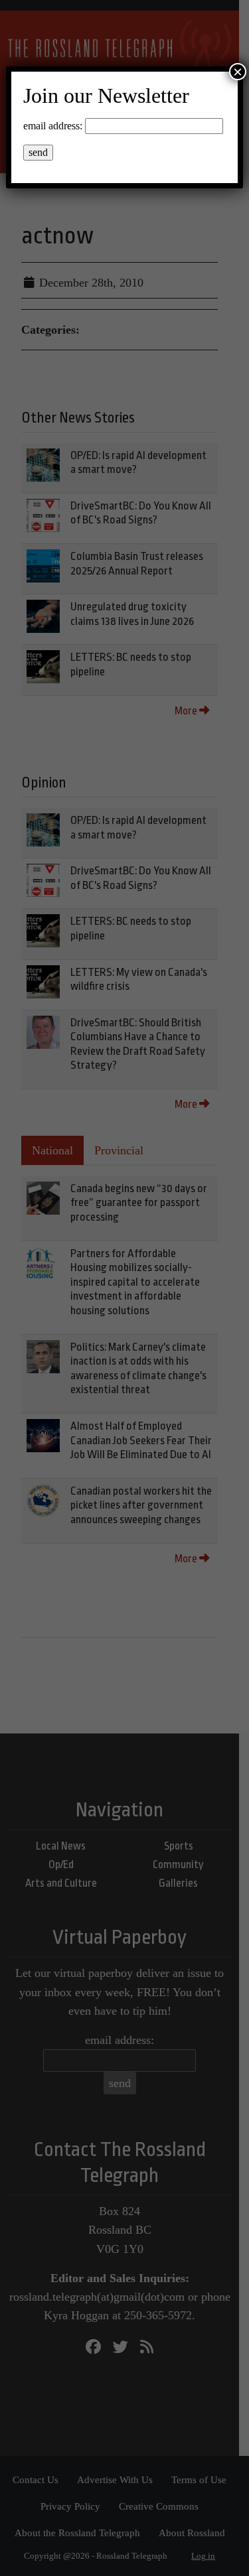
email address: (53, 126)
